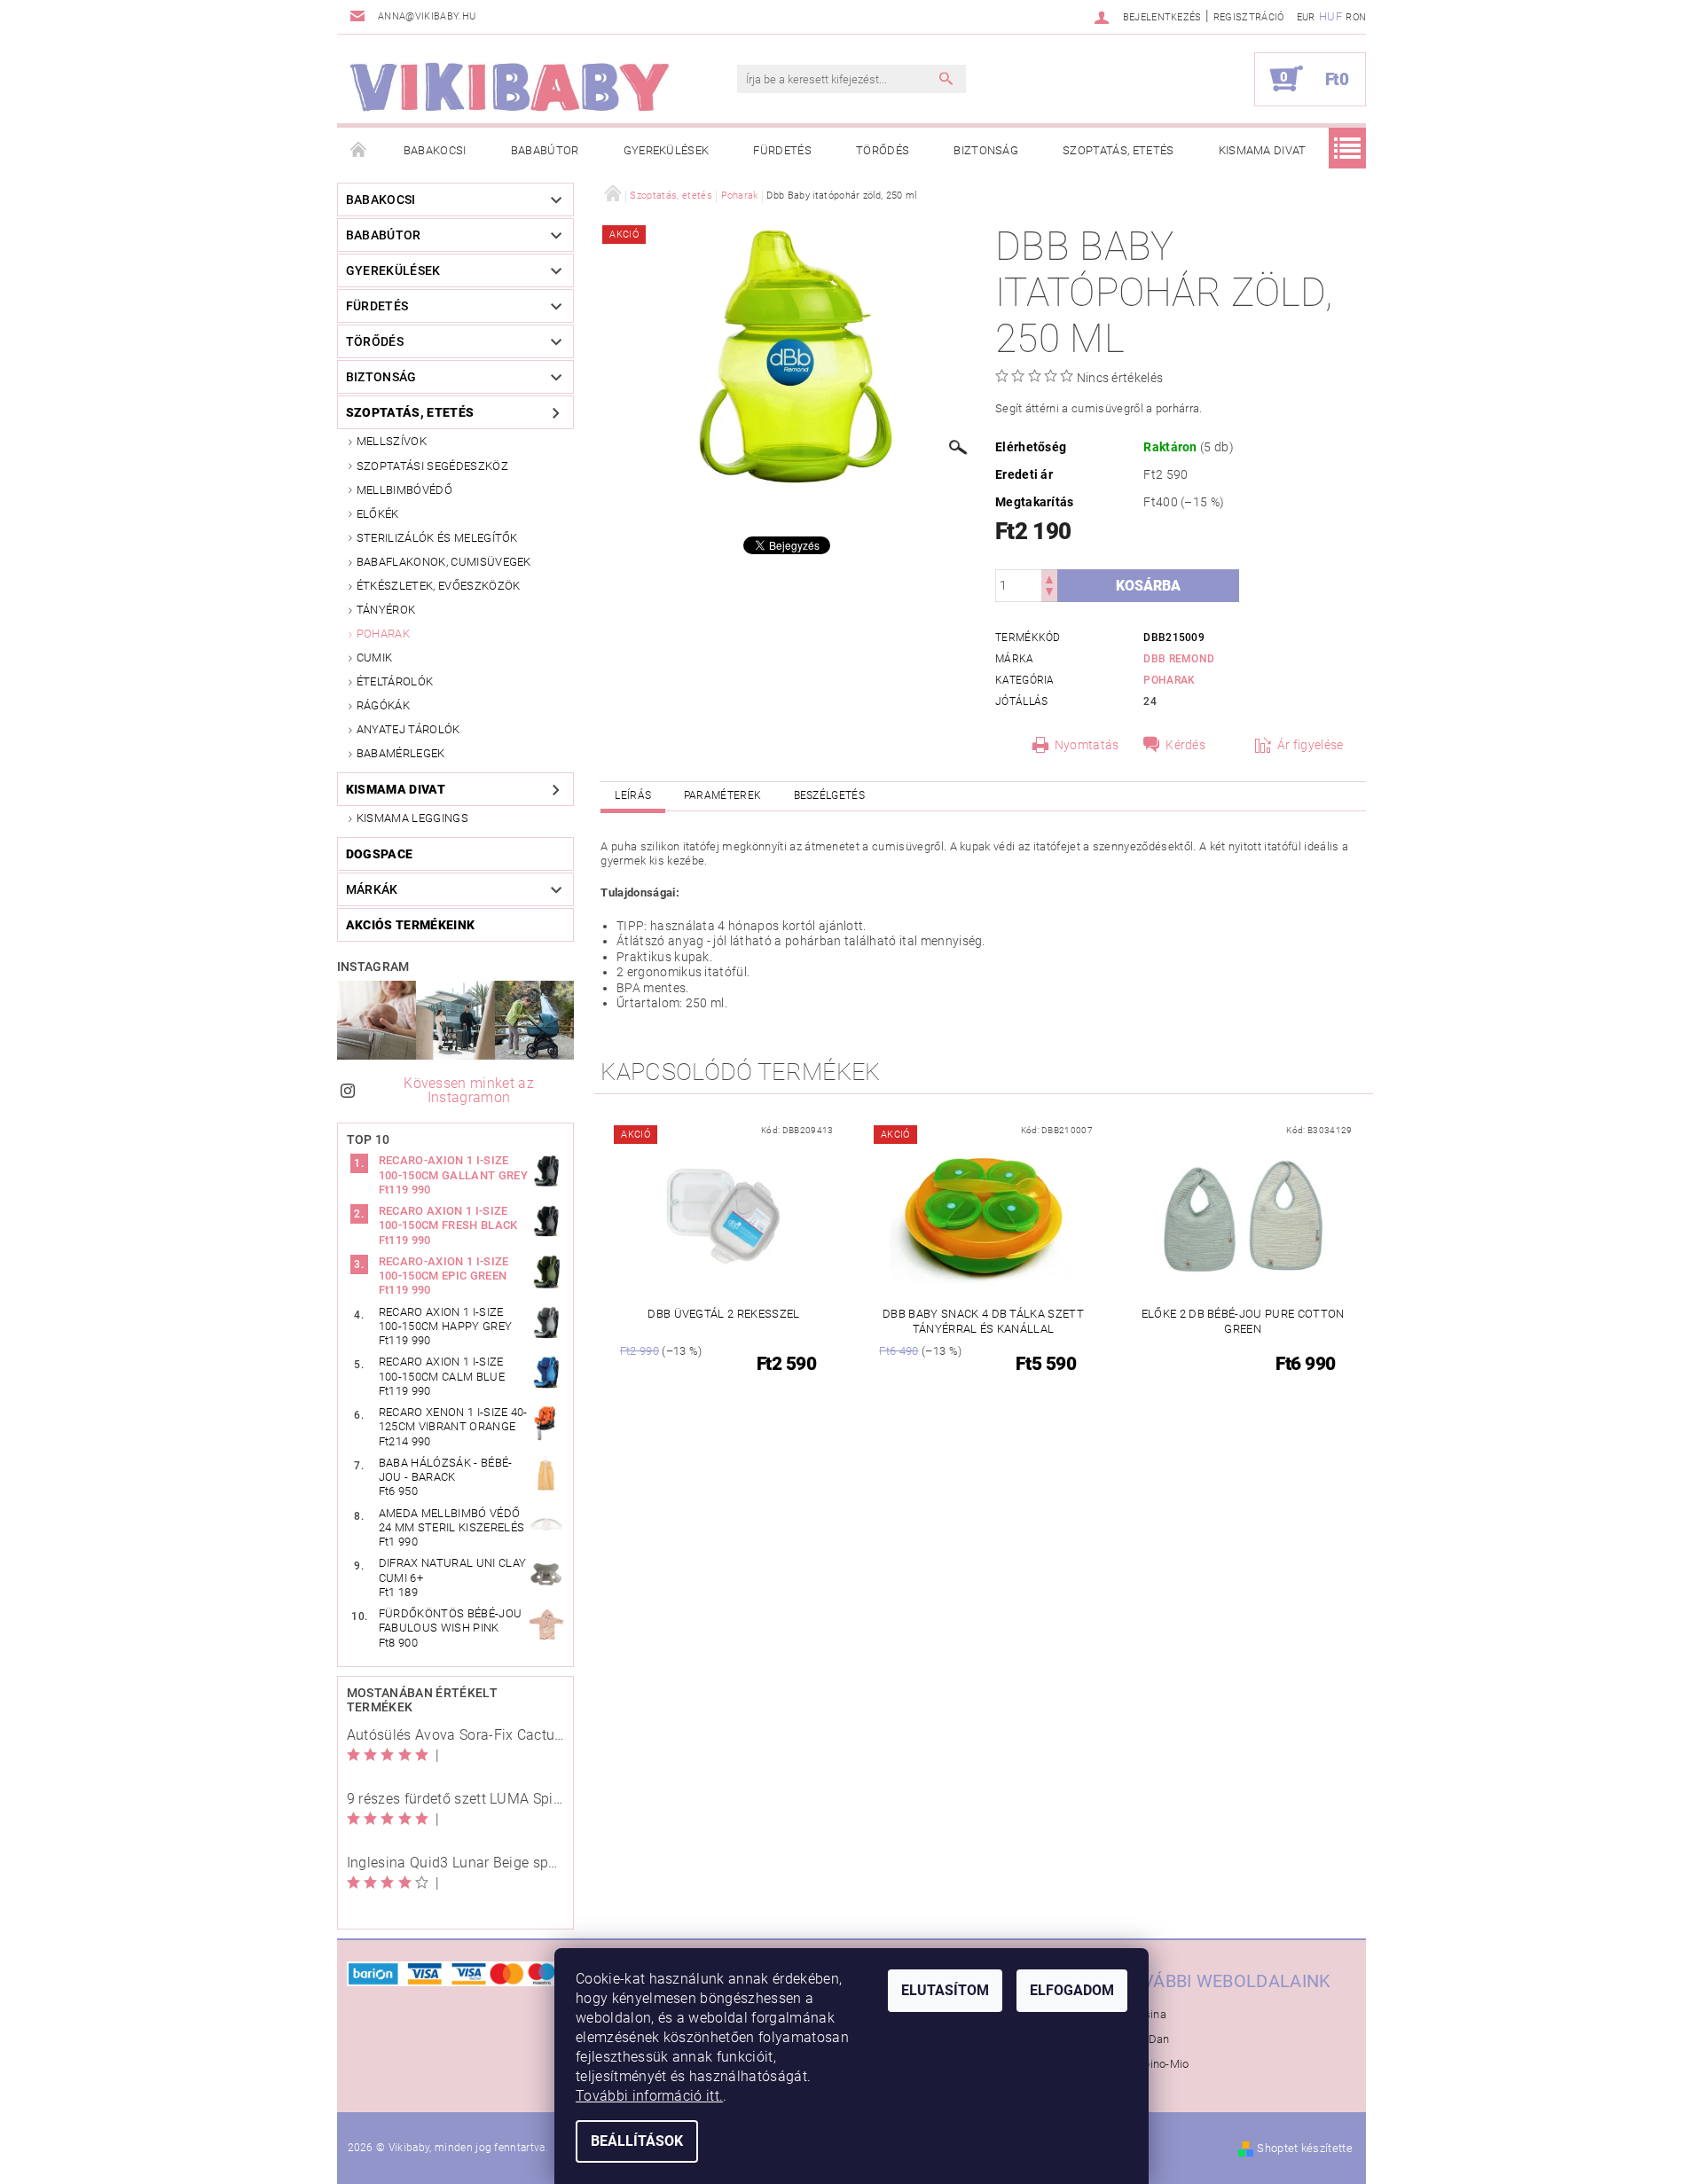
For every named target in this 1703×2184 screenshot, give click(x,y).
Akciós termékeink (410, 925)
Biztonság (986, 150)
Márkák (372, 889)
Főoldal (359, 151)
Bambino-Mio (1154, 2064)
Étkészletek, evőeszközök (439, 586)
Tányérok (386, 610)
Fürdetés (782, 150)
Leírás (633, 795)
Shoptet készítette (1305, 2148)
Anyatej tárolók (408, 729)
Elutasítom (945, 1990)
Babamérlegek (401, 753)
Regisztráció (1249, 17)
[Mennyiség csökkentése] (1049, 594)
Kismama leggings (412, 818)
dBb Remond (1179, 659)
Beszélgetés (830, 795)
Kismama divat (1263, 150)
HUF (1330, 16)
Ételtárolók (395, 681)
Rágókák (383, 705)
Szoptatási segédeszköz (432, 466)
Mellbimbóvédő (404, 490)
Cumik (375, 658)
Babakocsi (435, 150)
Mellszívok (392, 441)
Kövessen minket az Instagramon (469, 1090)
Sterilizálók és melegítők (437, 538)
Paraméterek (723, 795)
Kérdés (1185, 745)
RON (1356, 17)
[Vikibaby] (510, 88)
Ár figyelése (1311, 745)
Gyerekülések (667, 150)
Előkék (378, 514)
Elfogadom (1072, 1990)
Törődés (883, 150)
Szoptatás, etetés (1118, 150)
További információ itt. (649, 2096)
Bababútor (545, 150)
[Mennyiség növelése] (1049, 578)
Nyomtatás (1087, 745)
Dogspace (380, 854)
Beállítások (637, 2141)
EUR (1306, 17)
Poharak (383, 634)
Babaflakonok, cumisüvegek (444, 562)
